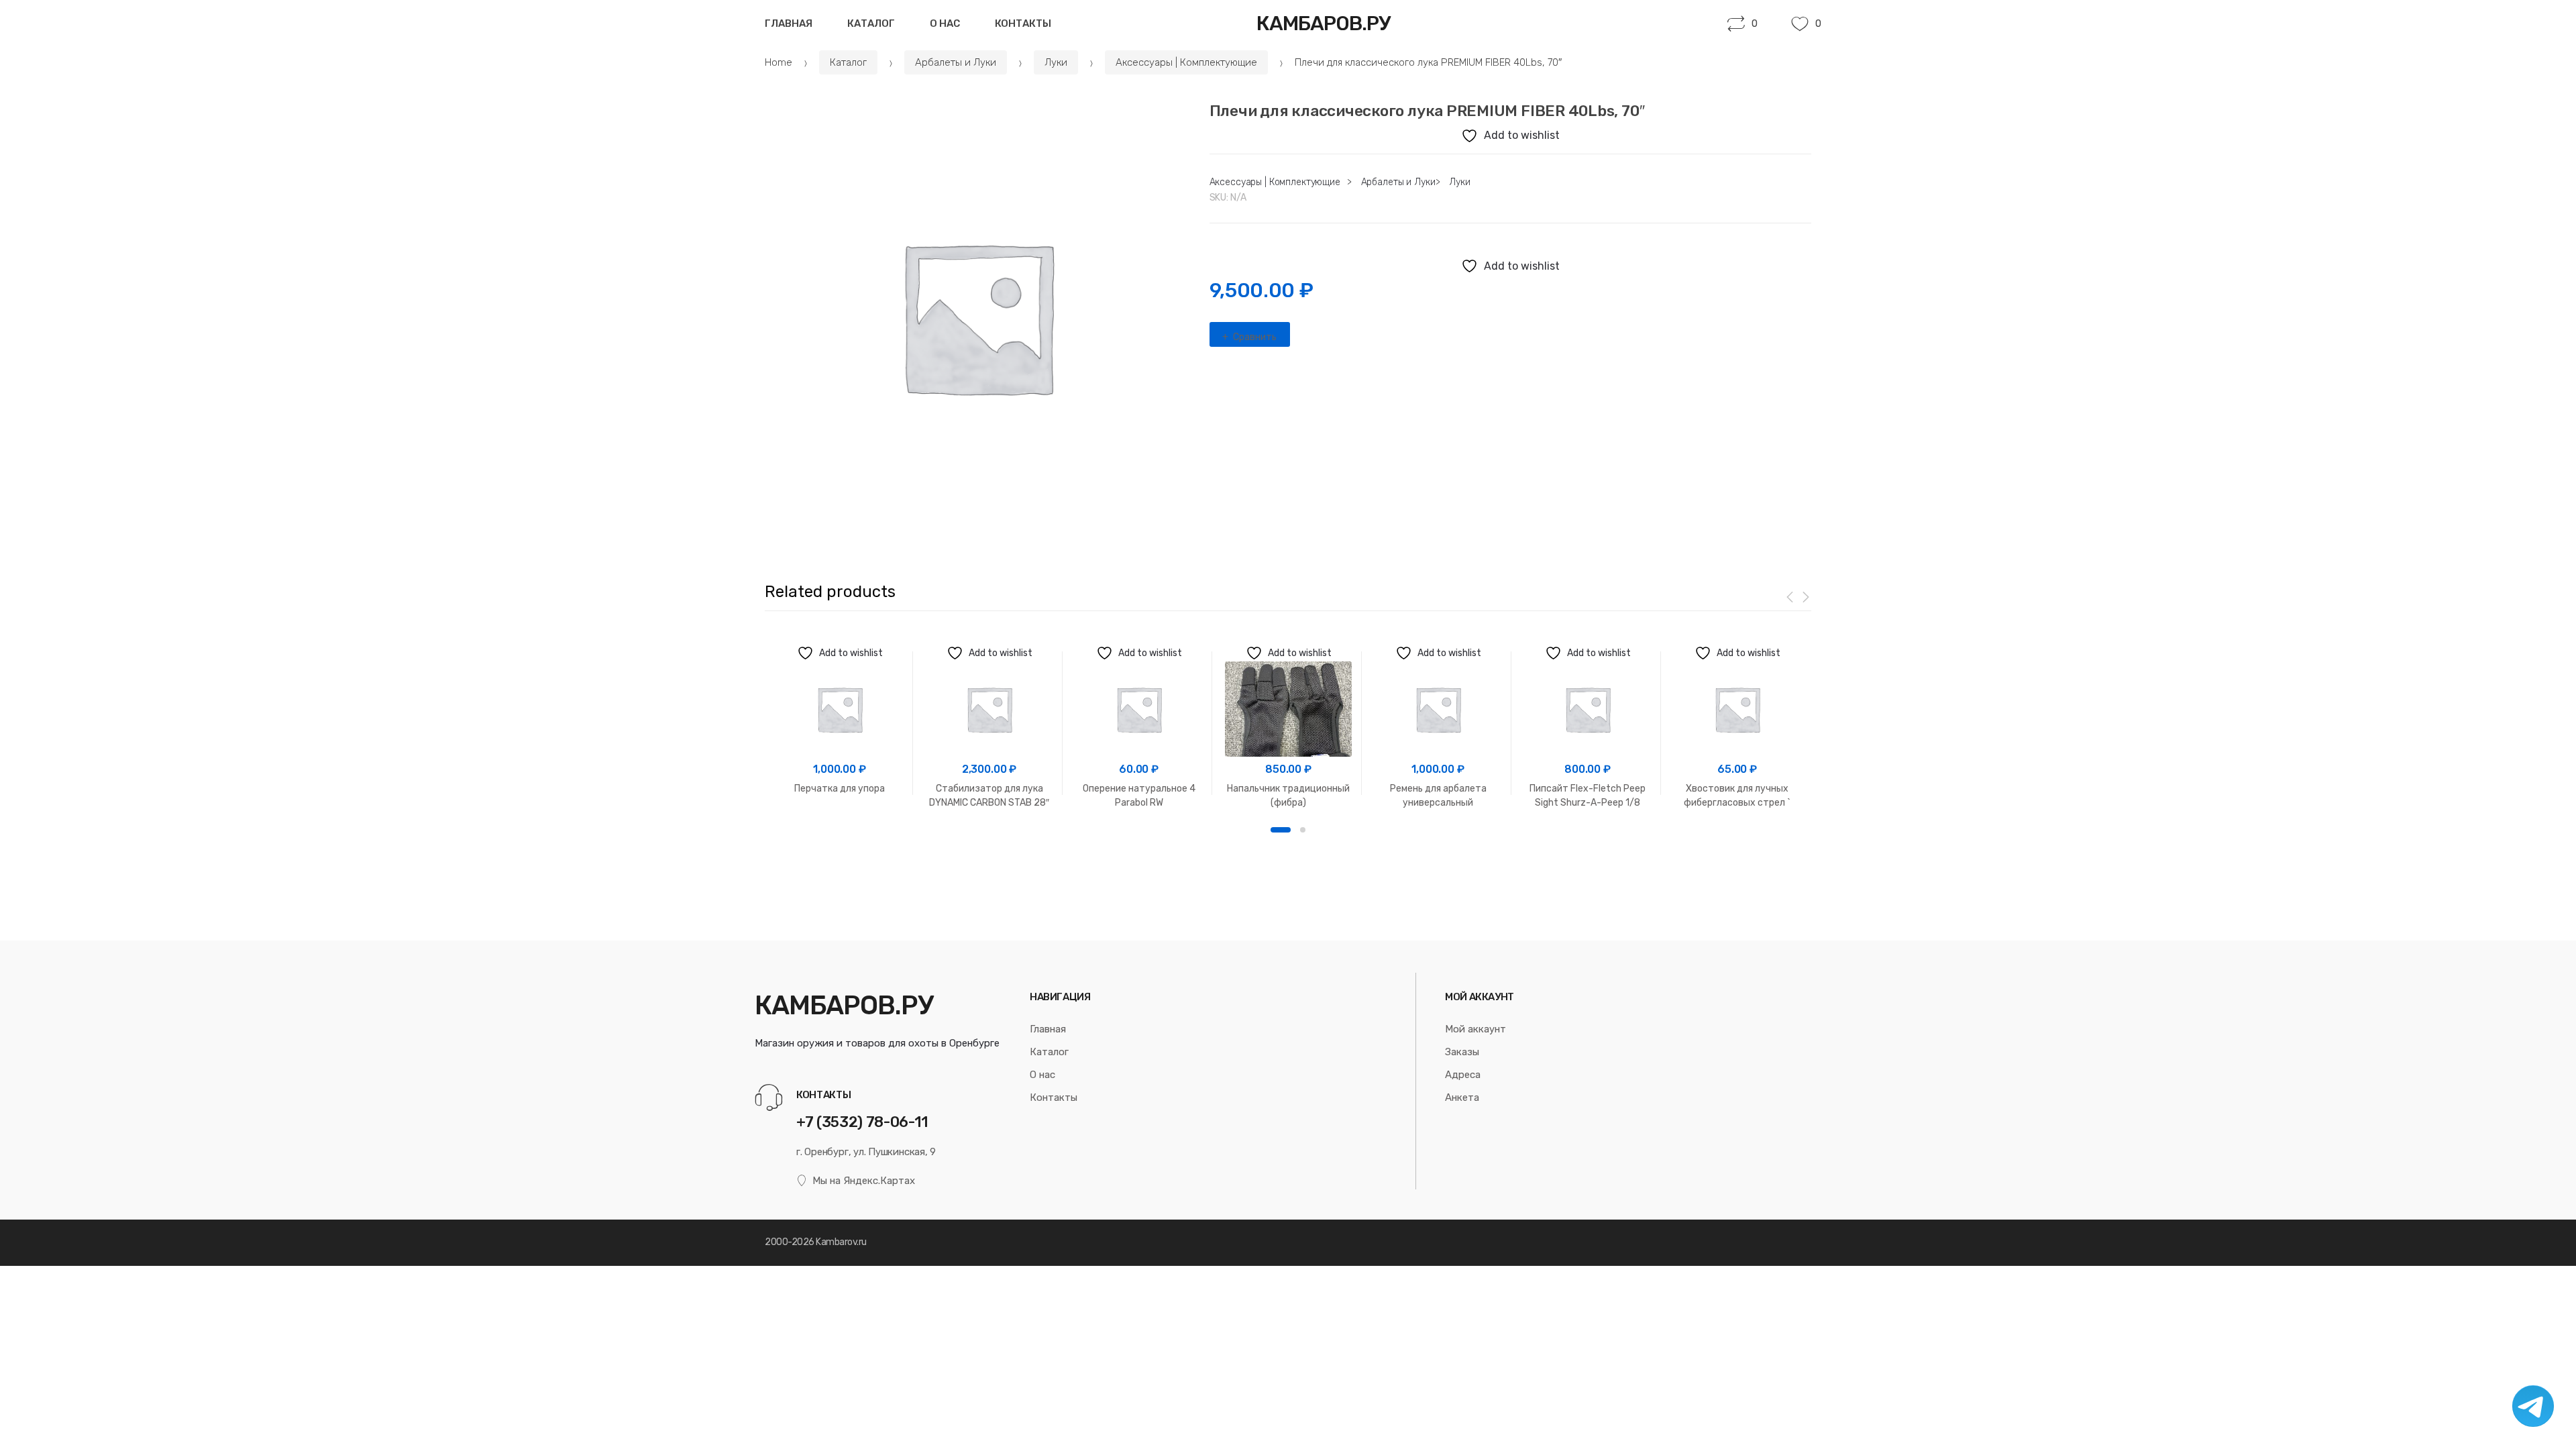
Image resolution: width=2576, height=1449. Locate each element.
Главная (789, 23)
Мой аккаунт (1475, 1029)
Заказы (1462, 1052)
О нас (945, 23)
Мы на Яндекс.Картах (864, 1181)
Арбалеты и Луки (956, 62)
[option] (977, 316)
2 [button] (1303, 830)
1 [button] (1281, 830)
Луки (1056, 62)
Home (779, 62)
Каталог (871, 23)
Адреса (1463, 1075)
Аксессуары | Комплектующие (1186, 62)
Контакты (1023, 23)
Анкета (1462, 1097)
